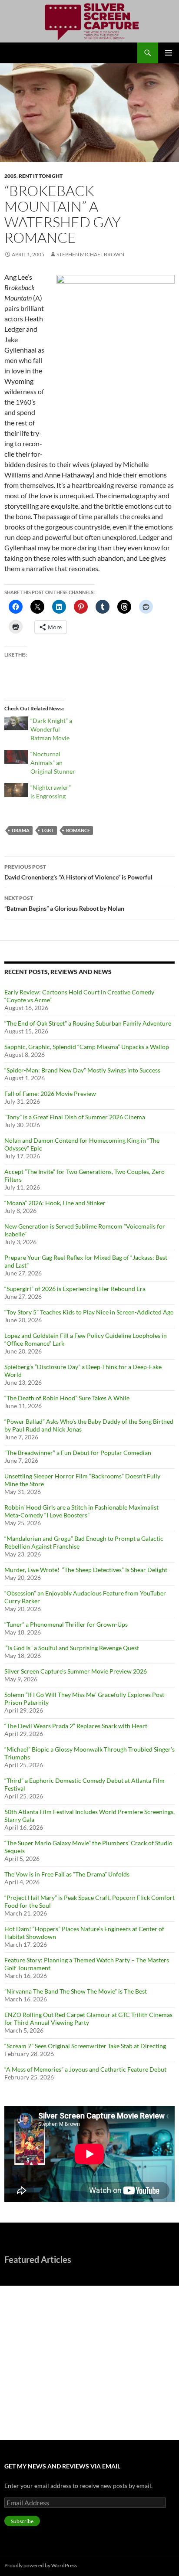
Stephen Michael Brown (90, 254)
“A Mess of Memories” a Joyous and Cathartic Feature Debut (85, 2069)
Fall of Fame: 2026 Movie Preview (50, 1093)
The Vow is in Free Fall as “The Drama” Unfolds (67, 1874)
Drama (21, 830)
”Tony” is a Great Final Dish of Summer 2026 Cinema (75, 1117)
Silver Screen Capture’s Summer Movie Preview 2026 (76, 1671)
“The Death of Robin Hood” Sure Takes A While (68, 1398)
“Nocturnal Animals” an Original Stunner (53, 763)
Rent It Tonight (41, 176)
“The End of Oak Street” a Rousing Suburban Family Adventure (88, 1023)
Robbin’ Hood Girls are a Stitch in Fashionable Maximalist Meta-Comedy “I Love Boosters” (81, 1511)
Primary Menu (169, 53)
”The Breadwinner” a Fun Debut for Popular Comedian (78, 1453)
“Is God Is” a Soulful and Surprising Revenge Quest (72, 1648)
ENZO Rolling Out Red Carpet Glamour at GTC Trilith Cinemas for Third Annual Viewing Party (88, 2019)
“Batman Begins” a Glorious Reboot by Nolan (64, 903)
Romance (78, 830)
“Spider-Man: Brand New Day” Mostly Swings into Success (82, 1070)
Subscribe (22, 2521)
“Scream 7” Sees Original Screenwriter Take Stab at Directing (85, 2046)
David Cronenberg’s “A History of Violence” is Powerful (78, 872)
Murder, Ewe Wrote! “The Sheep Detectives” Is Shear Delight (86, 1570)
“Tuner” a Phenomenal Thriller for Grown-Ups (66, 1624)
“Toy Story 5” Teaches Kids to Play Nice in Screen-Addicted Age (89, 1312)
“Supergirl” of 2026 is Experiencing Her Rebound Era (75, 1289)
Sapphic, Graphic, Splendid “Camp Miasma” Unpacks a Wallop (87, 1047)
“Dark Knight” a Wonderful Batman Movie (51, 729)
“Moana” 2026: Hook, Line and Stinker (55, 1203)
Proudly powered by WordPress (41, 2565)
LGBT (48, 830)
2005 (10, 176)
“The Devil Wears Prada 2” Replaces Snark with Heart (76, 1726)
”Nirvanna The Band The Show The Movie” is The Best (76, 1991)
